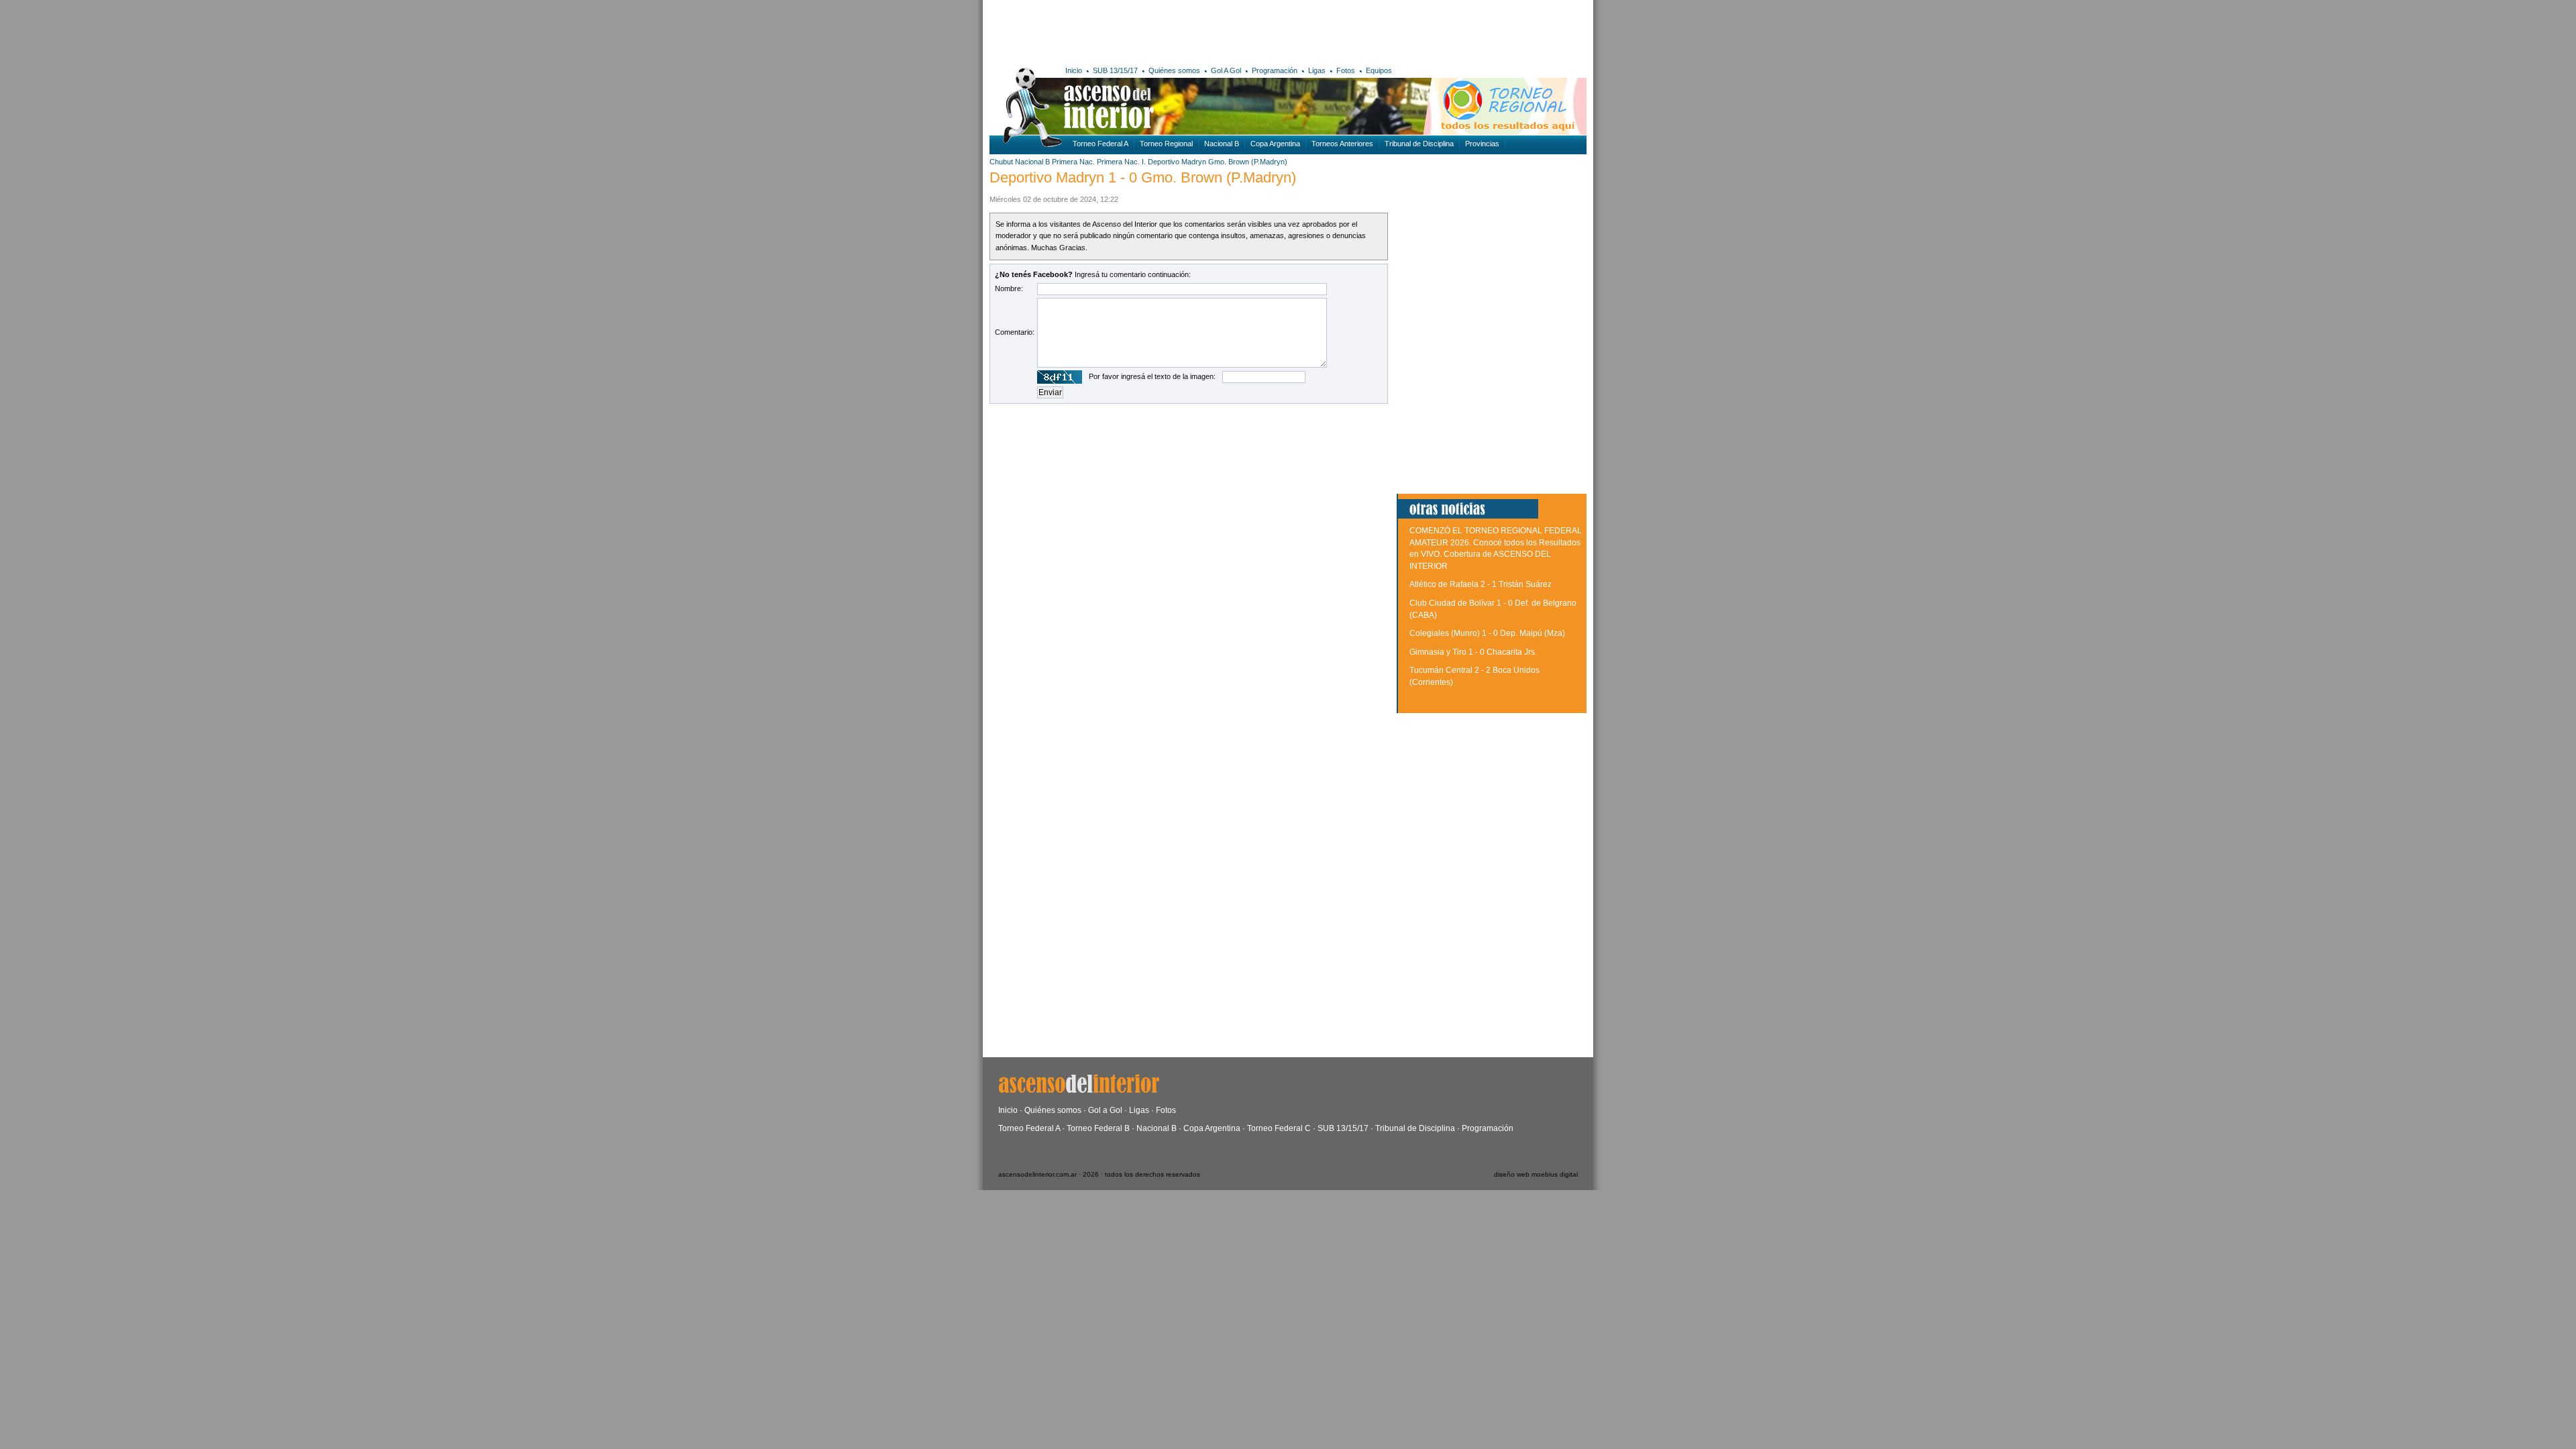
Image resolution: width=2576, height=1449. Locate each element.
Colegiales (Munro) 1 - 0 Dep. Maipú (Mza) (1487, 633)
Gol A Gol (1226, 70)
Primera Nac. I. (1121, 162)
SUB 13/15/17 (1115, 70)
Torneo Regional (1166, 144)
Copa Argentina (1275, 144)
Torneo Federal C (1279, 1128)
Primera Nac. (1073, 162)
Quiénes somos (1174, 70)
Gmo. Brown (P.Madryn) (1248, 162)
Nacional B (1222, 144)
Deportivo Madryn (1177, 162)
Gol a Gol (1105, 1110)
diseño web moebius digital (1536, 1174)
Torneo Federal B (1098, 1128)
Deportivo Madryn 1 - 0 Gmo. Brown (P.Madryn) (1143, 177)
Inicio (1074, 70)
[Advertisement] (1186, 30)
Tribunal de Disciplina (1419, 144)
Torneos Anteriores (1342, 144)
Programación (1275, 70)
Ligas (1317, 70)
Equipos (1379, 70)
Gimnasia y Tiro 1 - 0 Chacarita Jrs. (1473, 652)
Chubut (1001, 162)
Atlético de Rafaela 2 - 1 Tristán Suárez (1481, 584)
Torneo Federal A (1101, 144)
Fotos (1346, 70)
